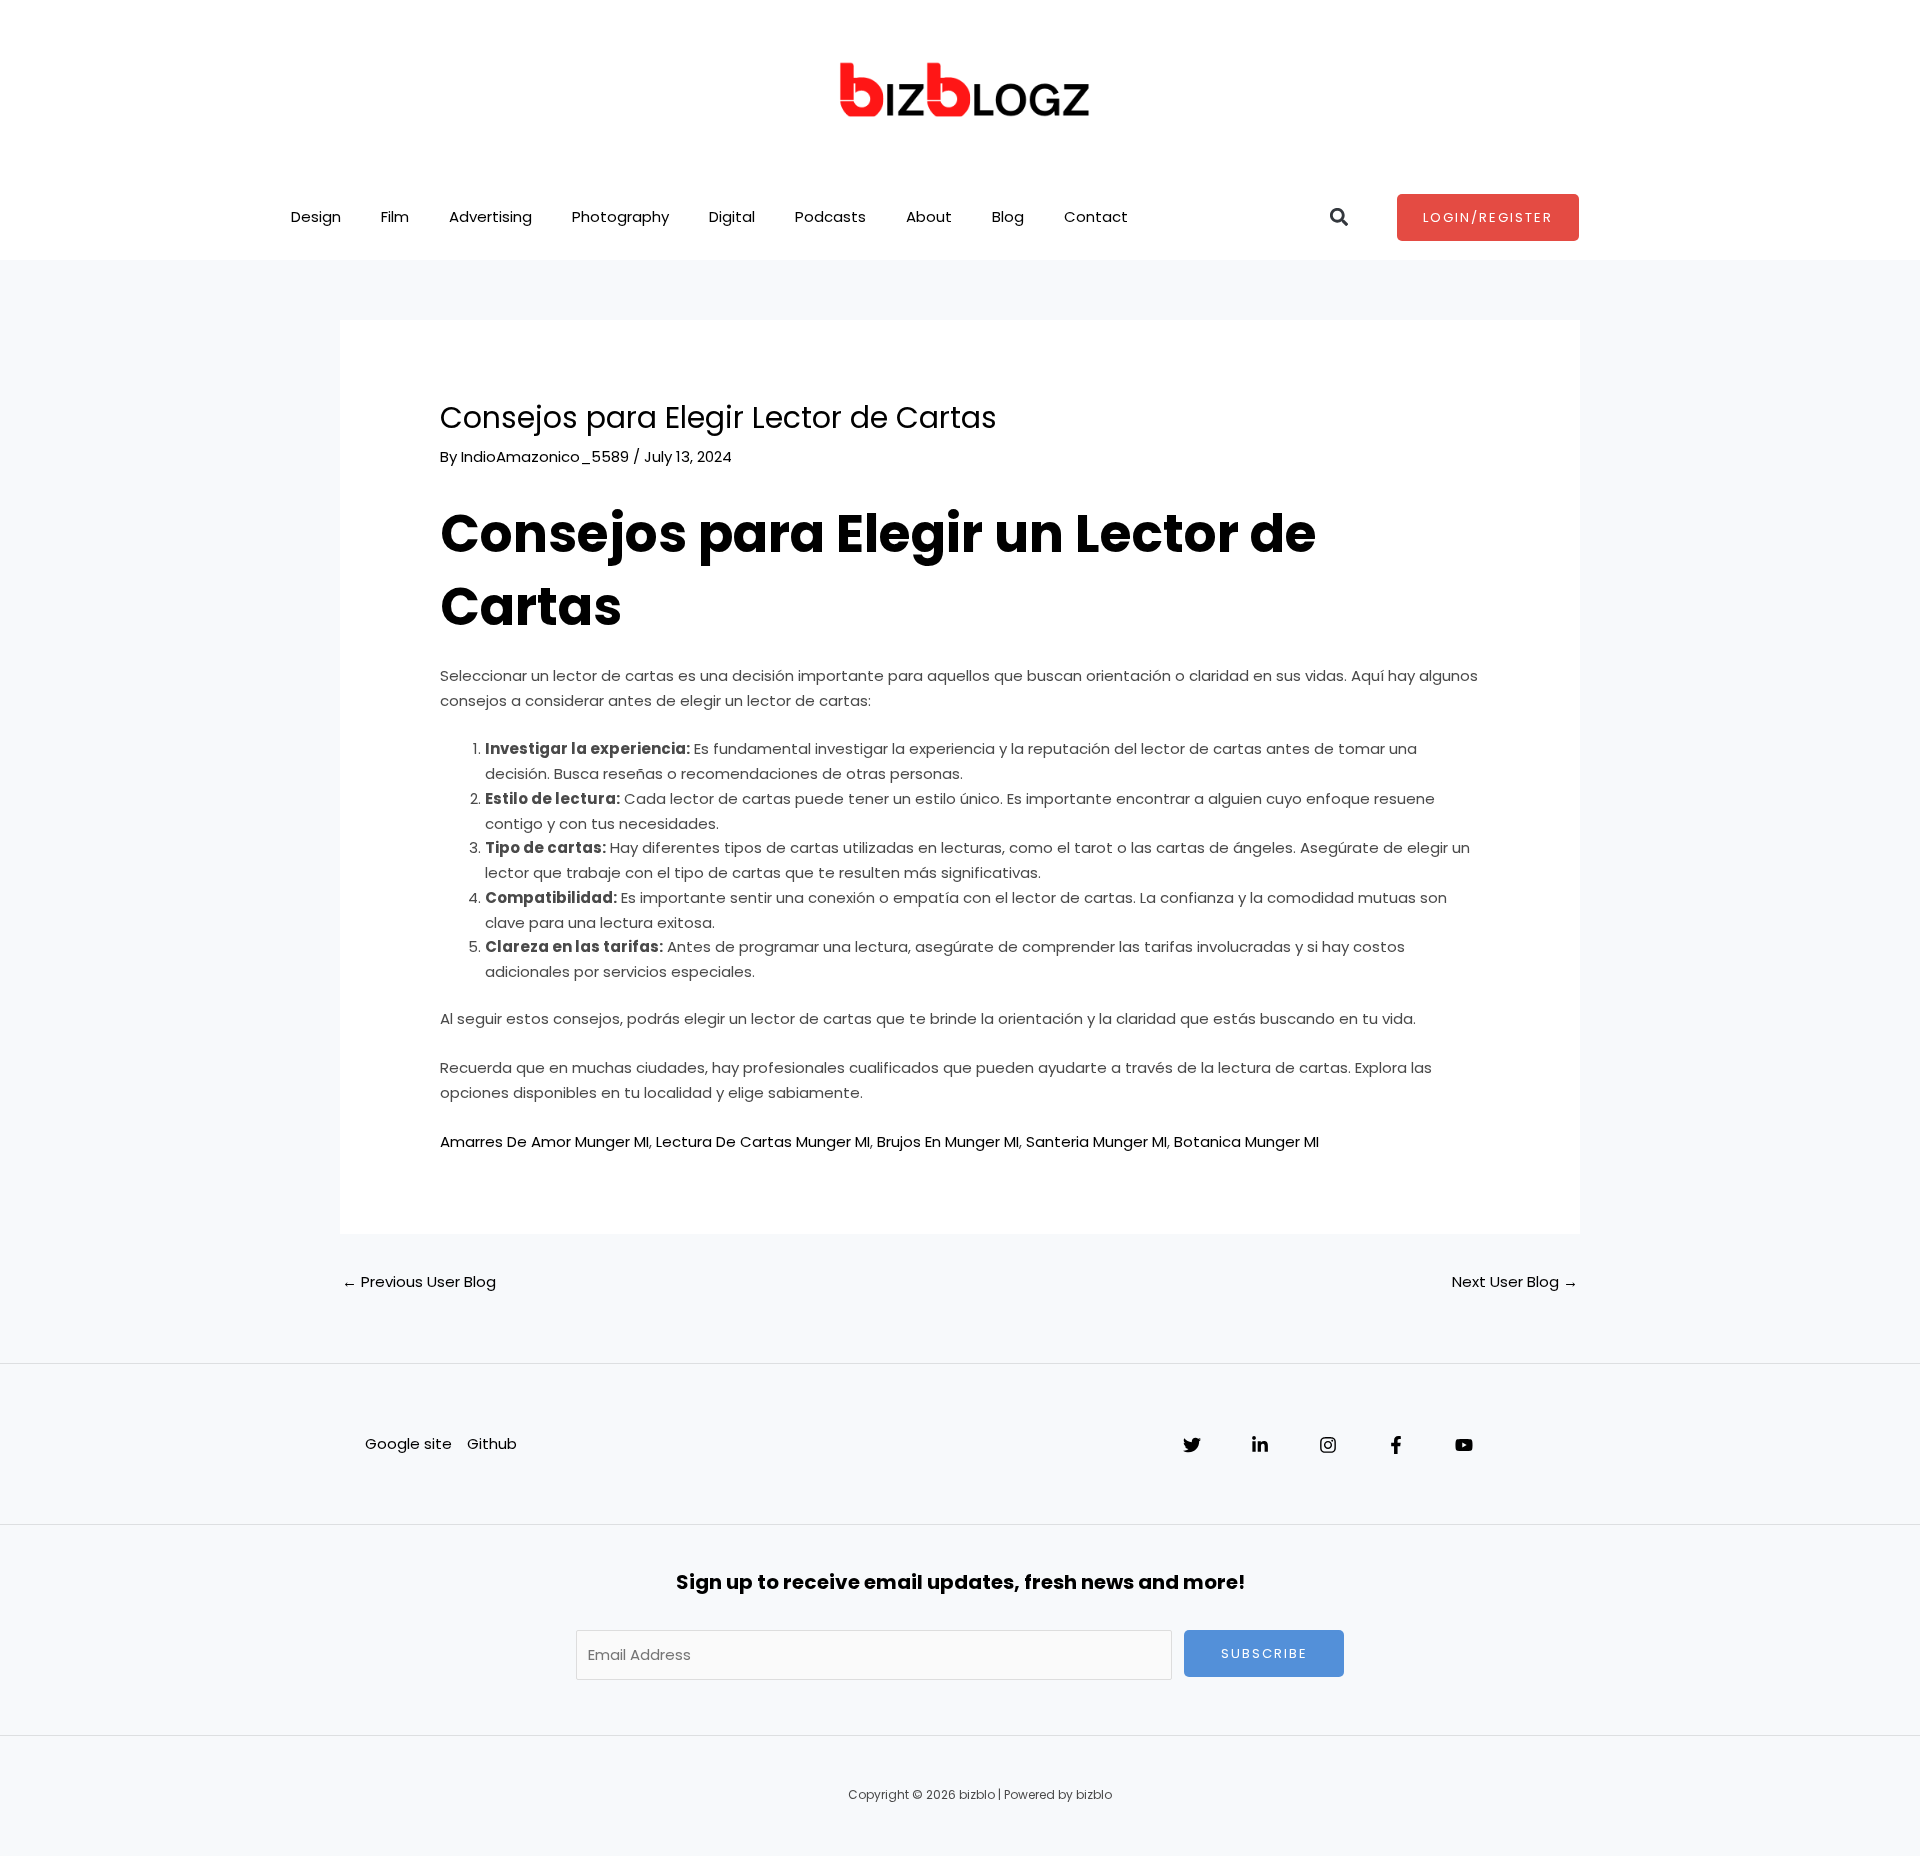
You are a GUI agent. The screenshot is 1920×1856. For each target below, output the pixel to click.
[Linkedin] (1260, 1445)
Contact (1096, 216)
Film (395, 216)
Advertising (490, 216)
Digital (732, 216)
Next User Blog (1515, 1281)
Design (316, 216)
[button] (1338, 217)
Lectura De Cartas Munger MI (763, 1141)
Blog (1008, 216)
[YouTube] (1464, 1445)
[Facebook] (1396, 1445)
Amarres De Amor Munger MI (544, 1141)
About (929, 216)
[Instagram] (1328, 1445)
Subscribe (1264, 1653)
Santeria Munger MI (1096, 1141)
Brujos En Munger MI (948, 1141)
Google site (408, 1443)
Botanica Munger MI (1246, 1141)
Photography (620, 216)
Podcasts (830, 216)
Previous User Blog (419, 1281)
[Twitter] (1192, 1445)
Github (492, 1443)
